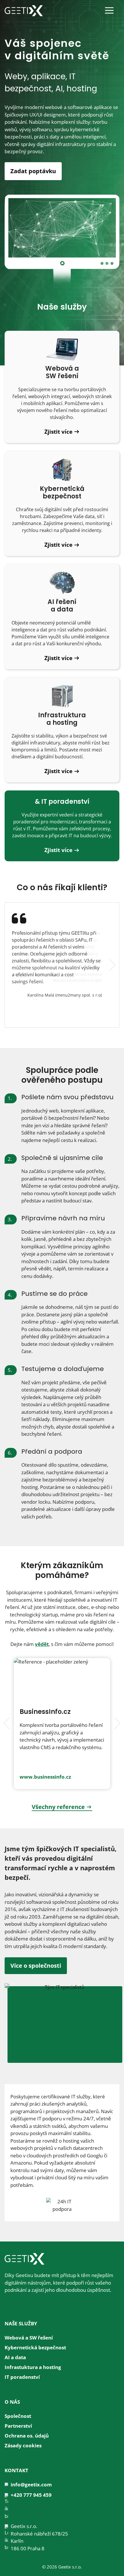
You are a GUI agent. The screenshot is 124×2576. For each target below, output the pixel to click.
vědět (42, 1644)
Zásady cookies (23, 2445)
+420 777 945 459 (31, 2495)
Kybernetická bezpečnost (35, 2347)
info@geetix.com (31, 2484)
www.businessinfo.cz (45, 1777)
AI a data (15, 2357)
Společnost (18, 2416)
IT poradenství (22, 2377)
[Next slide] (111, 965)
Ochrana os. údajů (27, 2436)
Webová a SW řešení (29, 2338)
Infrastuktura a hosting (33, 2367)
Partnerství (18, 2426)
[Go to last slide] (8, 1723)
